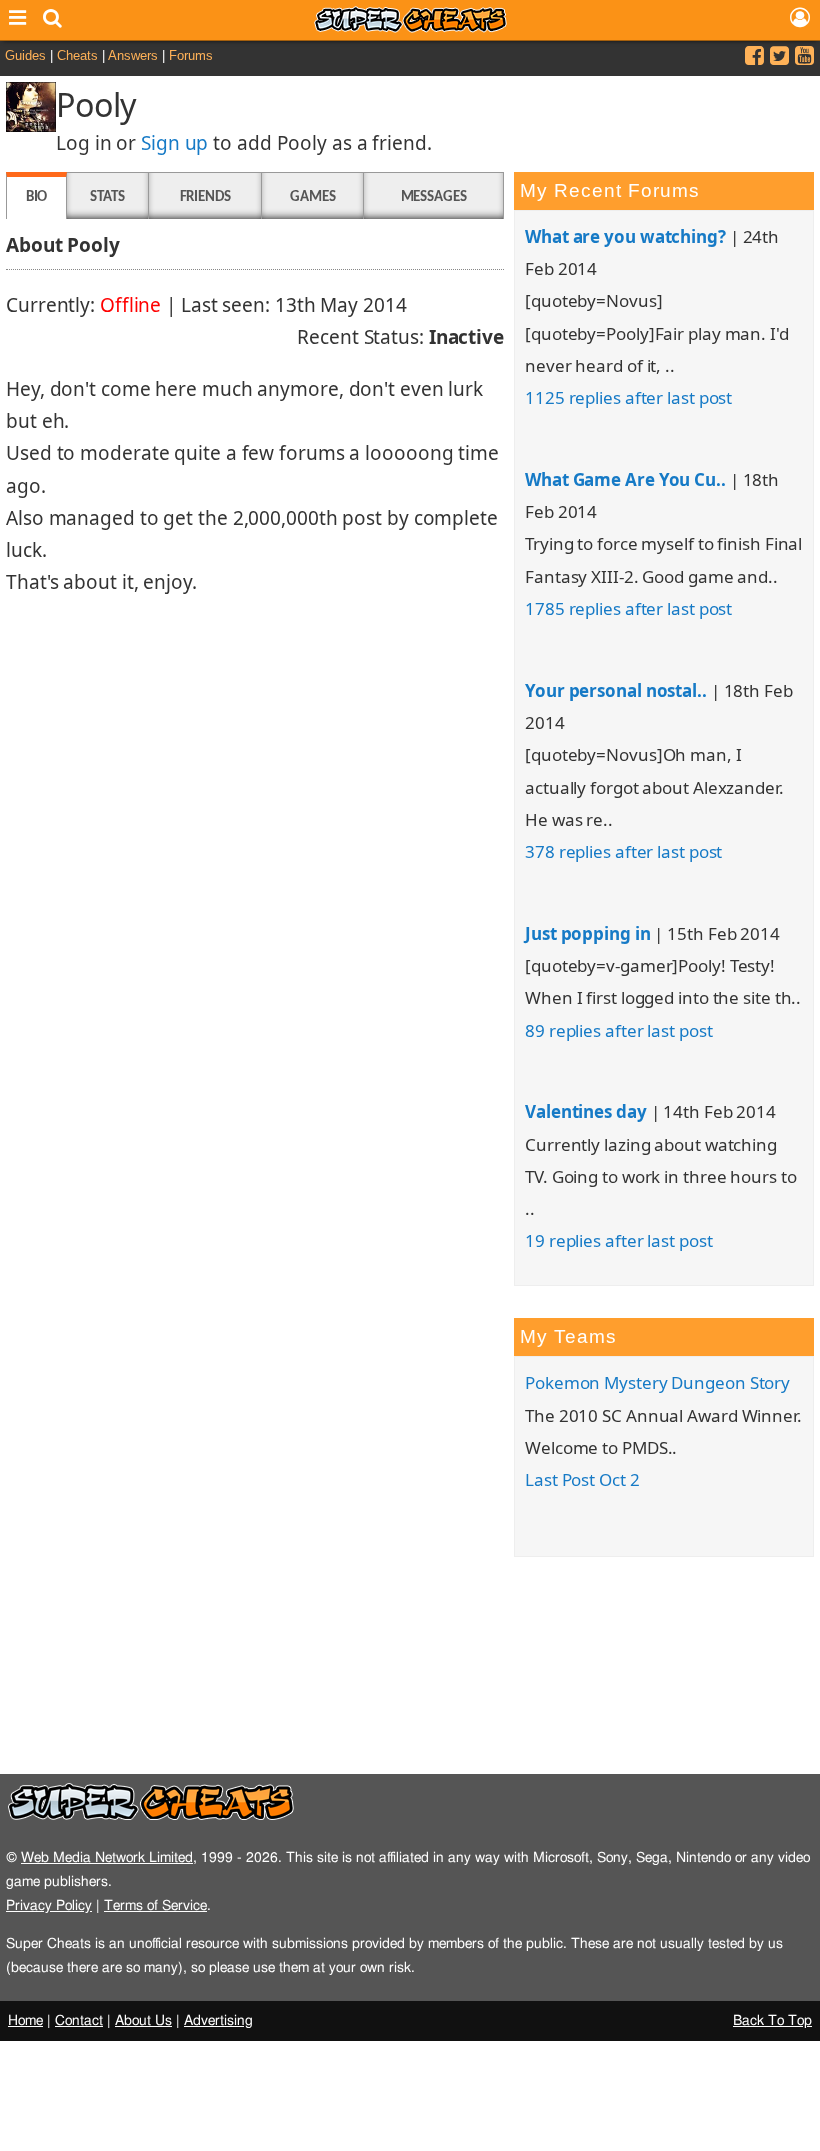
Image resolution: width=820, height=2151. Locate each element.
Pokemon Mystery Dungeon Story (657, 1382)
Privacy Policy (49, 1905)
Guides (25, 55)
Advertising (218, 2021)
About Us (143, 2021)
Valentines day (586, 1111)
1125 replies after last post (628, 397)
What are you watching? (625, 236)
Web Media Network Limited (107, 1857)
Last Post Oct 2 (582, 1479)
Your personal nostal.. (616, 690)
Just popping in (588, 933)
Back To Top (772, 2021)
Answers (133, 55)
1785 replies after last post (628, 608)
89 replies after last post (618, 1030)
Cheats (77, 55)
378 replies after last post (623, 851)
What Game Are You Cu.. (625, 479)
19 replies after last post (618, 1240)
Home (25, 2021)
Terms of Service (155, 1905)
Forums (191, 55)
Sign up (174, 143)
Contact (79, 2021)
